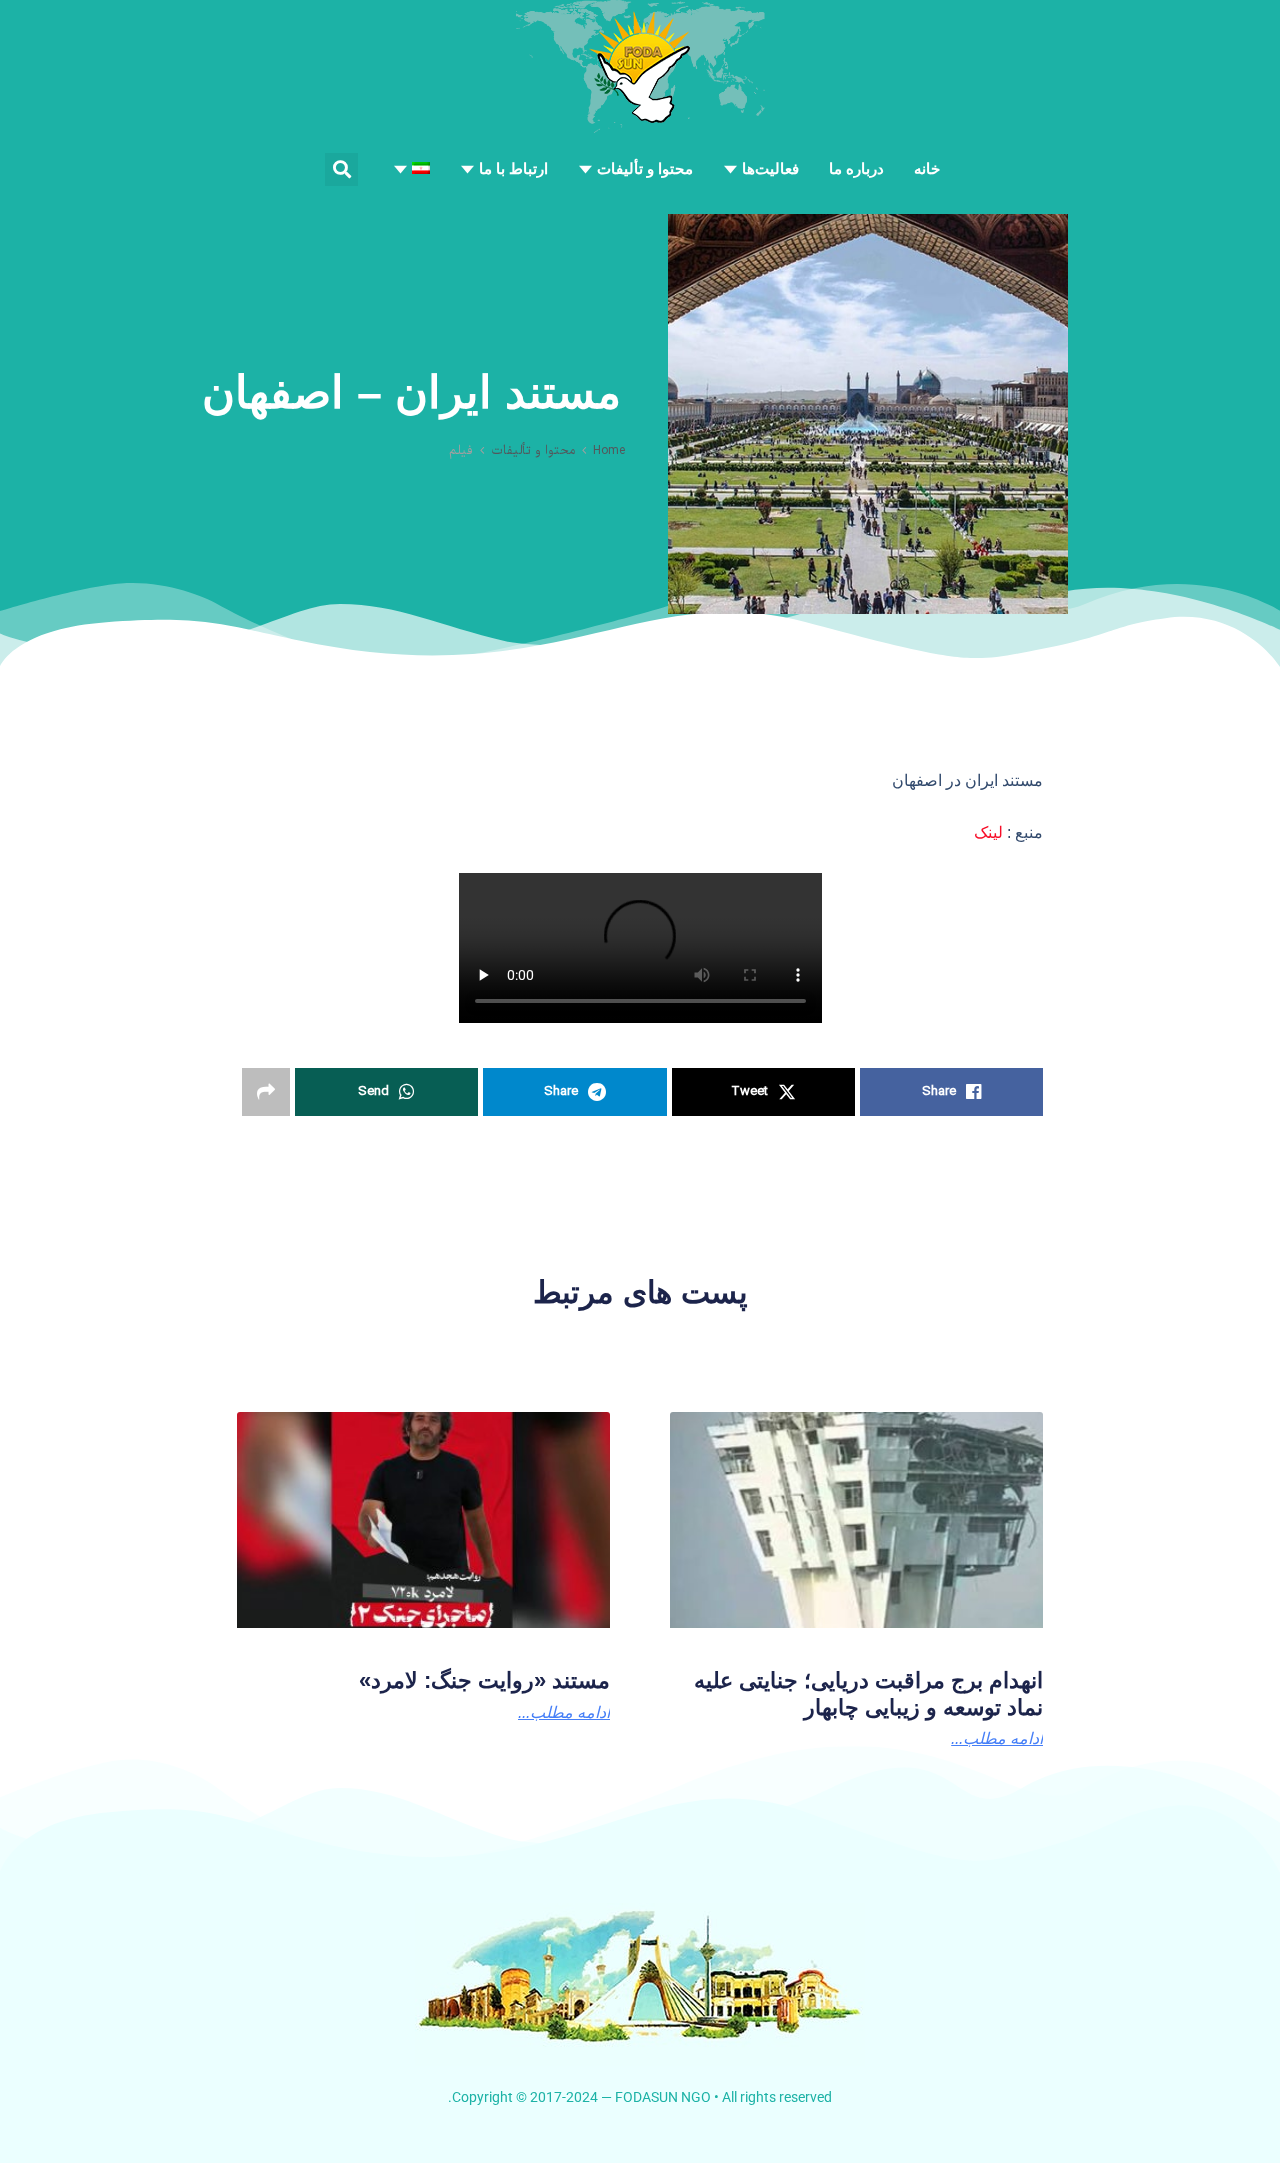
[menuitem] (411, 169)
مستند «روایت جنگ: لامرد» (484, 1680)
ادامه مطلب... (997, 1739)
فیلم (461, 451)
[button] (341, 169)
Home (609, 451)
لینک (988, 832)
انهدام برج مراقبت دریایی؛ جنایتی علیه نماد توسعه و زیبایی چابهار (868, 1693)
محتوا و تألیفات (533, 451)
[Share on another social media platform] (266, 1092)
